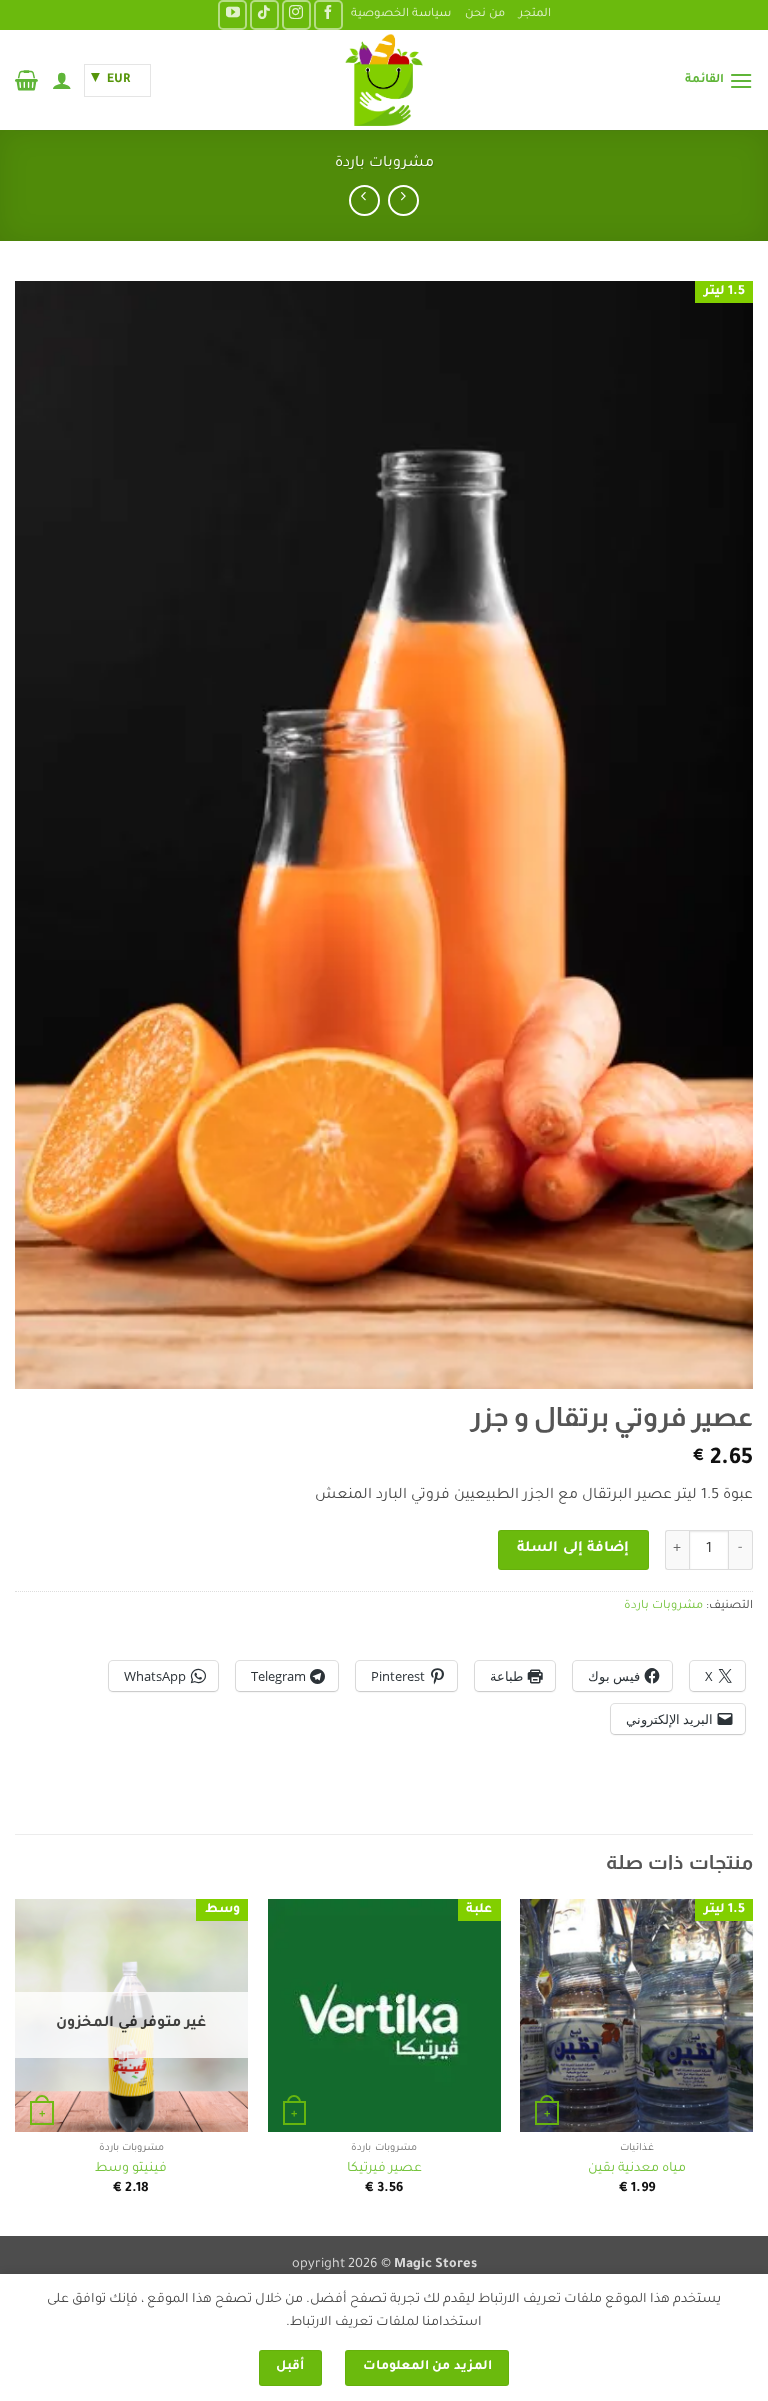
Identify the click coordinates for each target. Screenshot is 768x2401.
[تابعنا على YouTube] (232, 14)
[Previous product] (364, 200)
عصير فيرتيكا (384, 2169)
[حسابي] (62, 80)
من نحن (485, 14)
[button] (719, 80)
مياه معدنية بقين (637, 2169)
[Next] (16, 2065)
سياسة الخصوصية (401, 14)
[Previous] (752, 2065)
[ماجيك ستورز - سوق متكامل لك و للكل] (384, 80)
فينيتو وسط (131, 2169)
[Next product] (403, 200)
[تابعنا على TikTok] (264, 14)
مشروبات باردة (384, 164)
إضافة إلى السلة (573, 1549)
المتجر (535, 14)
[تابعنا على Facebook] (328, 14)
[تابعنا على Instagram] (296, 14)
